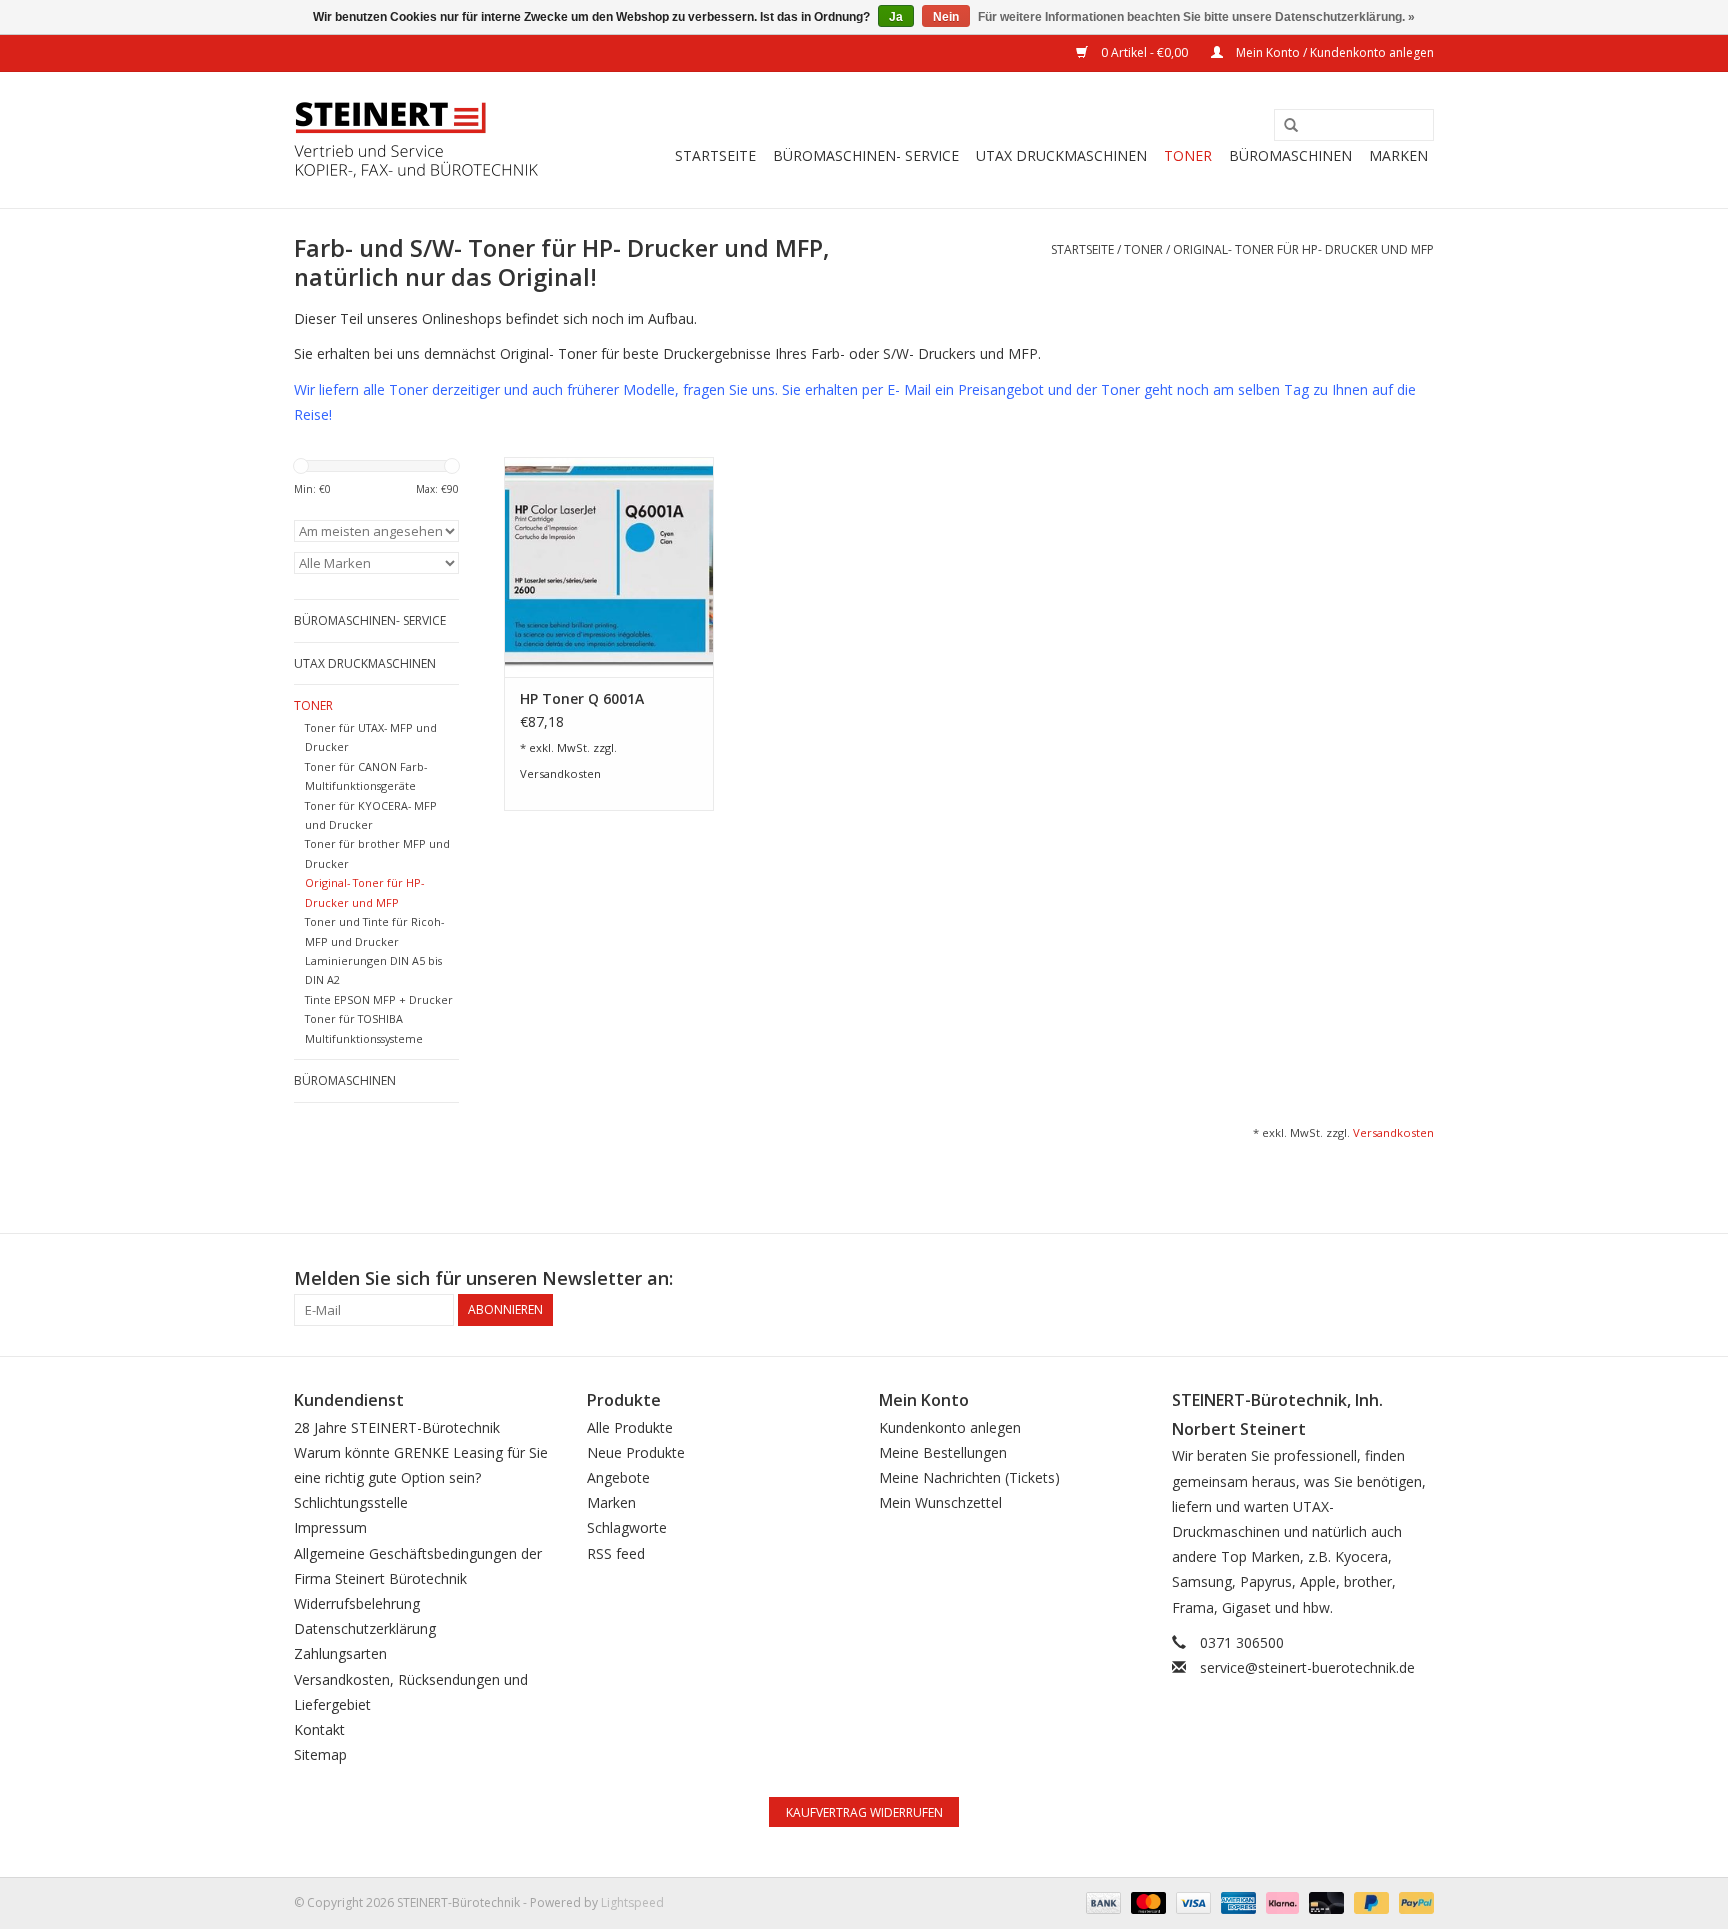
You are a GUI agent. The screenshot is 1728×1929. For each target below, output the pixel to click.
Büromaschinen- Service (866, 155)
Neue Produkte (636, 1452)
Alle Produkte (630, 1427)
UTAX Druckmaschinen (1061, 155)
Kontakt (319, 1729)
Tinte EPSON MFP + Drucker (379, 999)
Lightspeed (632, 1902)
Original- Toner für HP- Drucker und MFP (1303, 249)
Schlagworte (627, 1527)
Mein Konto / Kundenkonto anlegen (1333, 52)
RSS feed (616, 1553)
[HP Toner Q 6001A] (609, 567)
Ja (896, 17)
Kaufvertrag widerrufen (864, 1812)
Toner (1188, 155)
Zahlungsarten (340, 1653)
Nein (946, 17)
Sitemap (320, 1754)
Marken (1398, 155)
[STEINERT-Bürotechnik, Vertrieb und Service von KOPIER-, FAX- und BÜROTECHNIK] (416, 140)
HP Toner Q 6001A (582, 698)
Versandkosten (560, 773)
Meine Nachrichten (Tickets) (969, 1477)
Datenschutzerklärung (365, 1628)
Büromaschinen (1290, 155)
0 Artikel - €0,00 (1144, 52)
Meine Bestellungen (943, 1452)
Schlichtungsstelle (351, 1502)
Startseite (715, 155)
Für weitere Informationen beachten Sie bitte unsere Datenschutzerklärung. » (1196, 17)
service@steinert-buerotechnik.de (1307, 1667)
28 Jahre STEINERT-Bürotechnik (397, 1427)
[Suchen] (1284, 126)
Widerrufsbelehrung (357, 1603)
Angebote (618, 1477)
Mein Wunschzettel (940, 1502)
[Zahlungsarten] (1101, 1902)
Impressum (330, 1527)
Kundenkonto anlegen (950, 1427)
